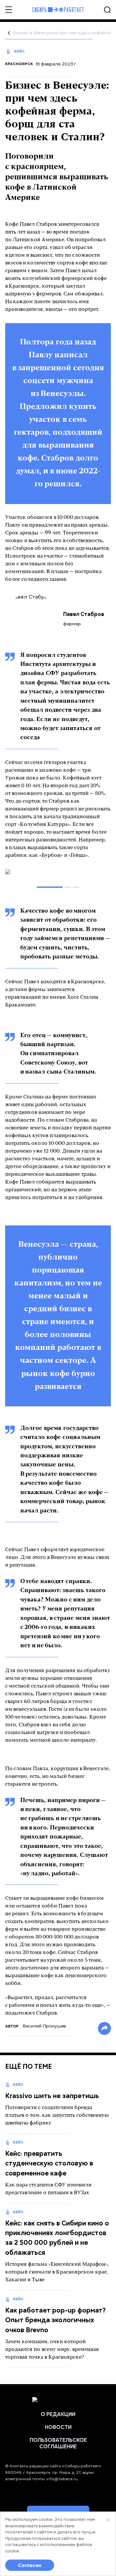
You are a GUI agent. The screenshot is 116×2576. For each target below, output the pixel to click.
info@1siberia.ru (62, 2479)
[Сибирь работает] (58, 10)
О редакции (58, 2414)
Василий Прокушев (44, 2026)
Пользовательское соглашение (58, 2443)
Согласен (30, 2565)
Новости (58, 2427)
